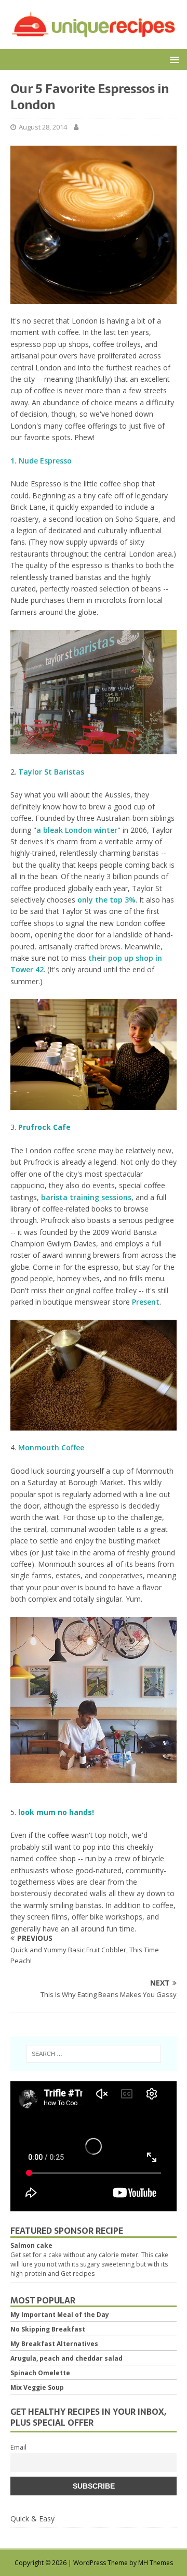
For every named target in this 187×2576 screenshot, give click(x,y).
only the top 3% (106, 900)
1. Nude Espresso (41, 461)
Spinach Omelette (40, 2373)
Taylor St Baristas (51, 772)
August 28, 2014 (43, 127)
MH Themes (156, 2563)
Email (18, 2447)
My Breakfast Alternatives (54, 2344)
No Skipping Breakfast (48, 2329)
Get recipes (78, 2274)
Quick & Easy (32, 2519)
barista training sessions (86, 1197)
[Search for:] (94, 2054)
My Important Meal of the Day (60, 2315)
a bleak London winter (77, 830)
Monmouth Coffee (51, 1447)
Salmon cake (31, 2245)
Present (146, 1302)
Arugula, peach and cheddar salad (66, 2358)
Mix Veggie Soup (37, 2387)
